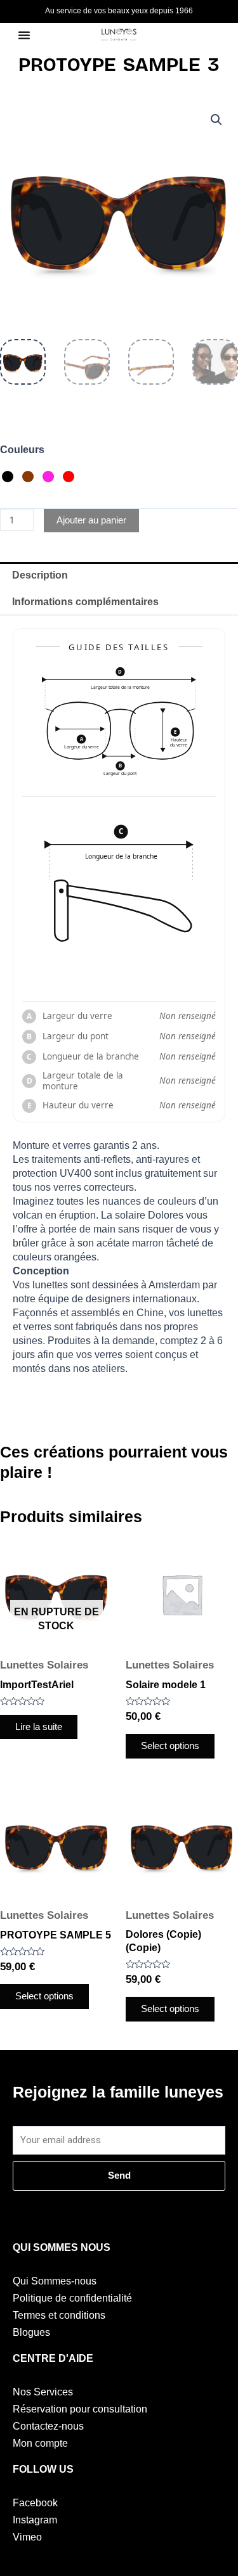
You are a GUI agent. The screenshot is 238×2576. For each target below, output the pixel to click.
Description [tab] (40, 575)
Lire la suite (39, 1727)
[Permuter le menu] (24, 35)
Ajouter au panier (91, 520)
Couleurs (22, 450)
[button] (216, 120)
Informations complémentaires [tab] (85, 602)
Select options (170, 1746)
